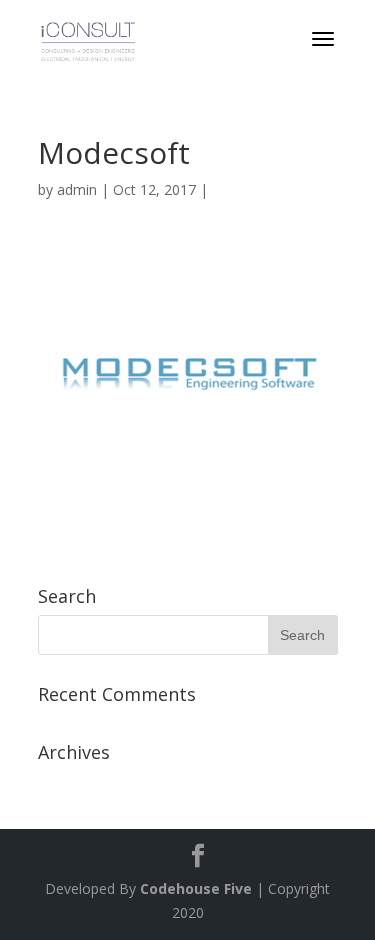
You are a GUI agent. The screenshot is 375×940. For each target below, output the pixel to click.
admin (77, 189)
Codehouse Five (196, 888)
